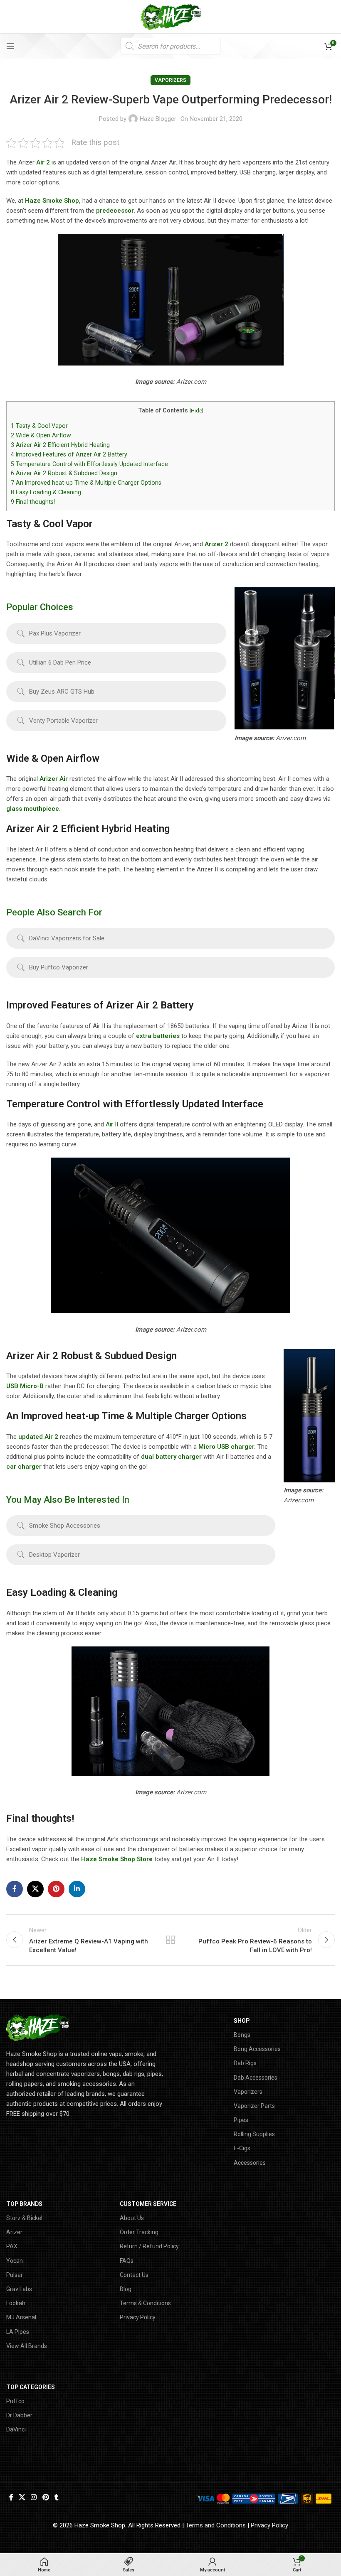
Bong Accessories (257, 2049)
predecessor (115, 211)
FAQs (127, 2261)
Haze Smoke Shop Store (117, 1859)
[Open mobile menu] (10, 46)
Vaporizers (170, 80)
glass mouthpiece (33, 809)
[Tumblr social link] (56, 2498)
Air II (112, 1124)
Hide (196, 411)
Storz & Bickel (24, 2218)
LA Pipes (18, 2332)
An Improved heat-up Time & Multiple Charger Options (86, 483)
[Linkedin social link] (77, 1889)
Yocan (15, 2261)
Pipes (241, 2120)
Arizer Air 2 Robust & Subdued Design (64, 473)
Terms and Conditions (216, 2525)
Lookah (16, 2303)
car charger (24, 1467)
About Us (132, 2218)
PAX (12, 2246)
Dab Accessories (256, 2078)
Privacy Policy (138, 2317)
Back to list (170, 1940)
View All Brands (27, 2346)
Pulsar (15, 2275)
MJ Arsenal (21, 2317)
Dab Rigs (245, 2063)
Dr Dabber (19, 2415)
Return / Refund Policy (149, 2246)
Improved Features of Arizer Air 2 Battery (69, 454)
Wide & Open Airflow (41, 435)
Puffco (15, 2401)
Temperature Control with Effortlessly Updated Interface (89, 464)
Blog (126, 2289)
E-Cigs (242, 2148)
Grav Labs (19, 2289)
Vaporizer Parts (254, 2106)
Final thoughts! (33, 502)
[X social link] (35, 1889)
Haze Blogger (158, 119)
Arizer (14, 2232)
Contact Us (134, 2275)
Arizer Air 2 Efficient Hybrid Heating (60, 445)
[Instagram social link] (34, 2498)
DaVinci (16, 2429)
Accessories (250, 2163)
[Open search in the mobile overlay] (170, 46)
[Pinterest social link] (56, 1889)
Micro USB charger (226, 1447)
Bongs (242, 2035)
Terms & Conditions (145, 2303)
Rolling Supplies (254, 2134)
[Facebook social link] (15, 1889)
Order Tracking (139, 2232)
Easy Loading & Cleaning (46, 492)
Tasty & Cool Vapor (39, 426)
